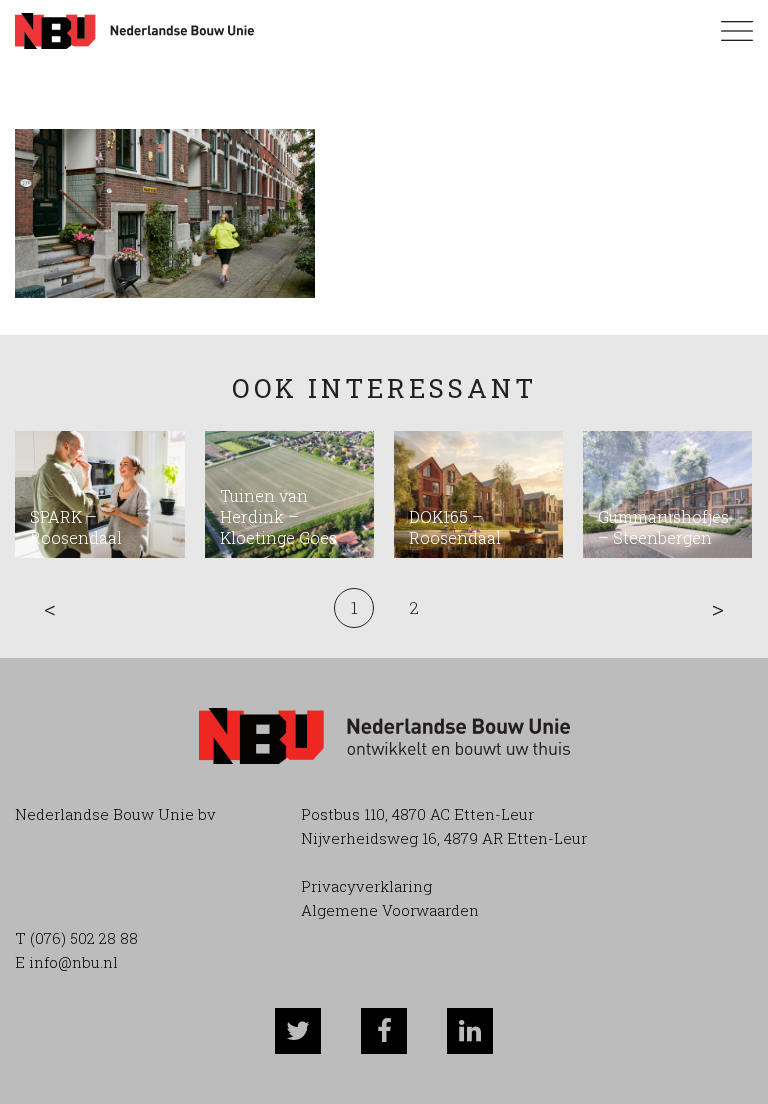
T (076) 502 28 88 (76, 938)
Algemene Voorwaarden (390, 910)
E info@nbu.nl (66, 962)
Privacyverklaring (366, 886)
